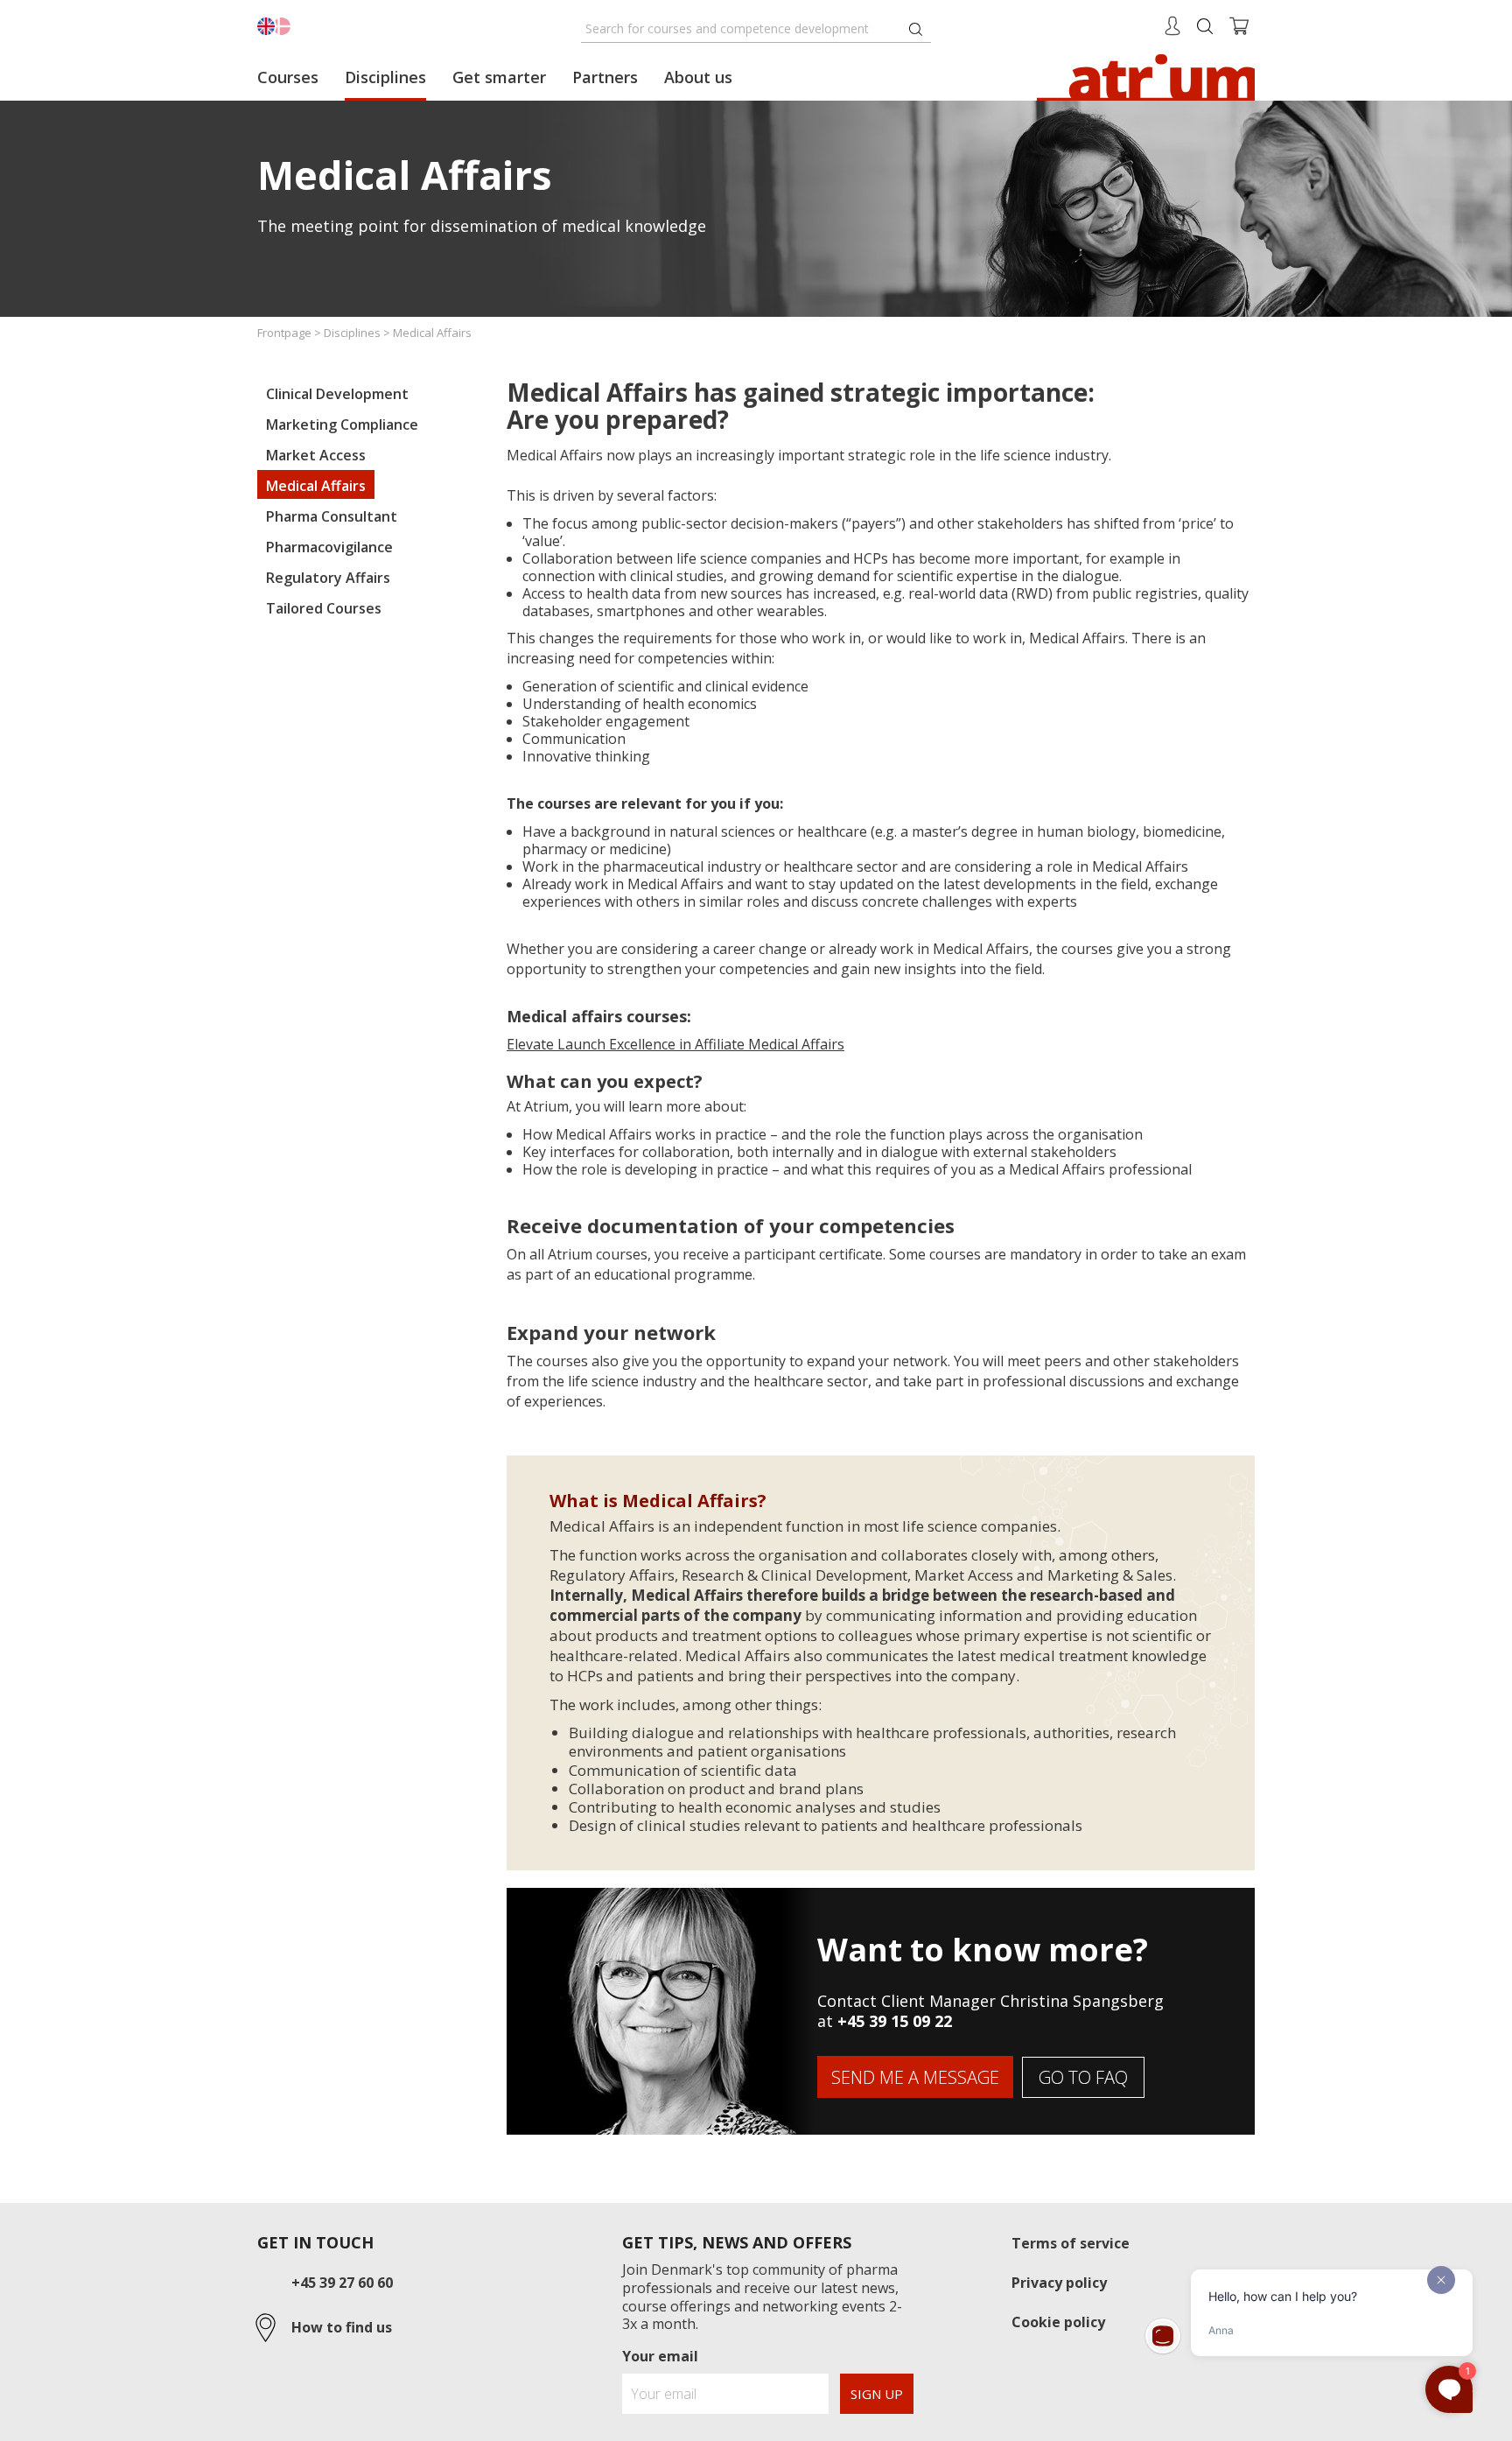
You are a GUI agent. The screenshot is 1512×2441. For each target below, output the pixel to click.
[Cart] (1239, 25)
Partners (605, 77)
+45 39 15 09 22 (895, 2021)
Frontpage (284, 333)
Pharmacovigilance (329, 547)
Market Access (316, 455)
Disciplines (385, 77)
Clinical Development (337, 394)
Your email (660, 2356)
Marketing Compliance (342, 424)
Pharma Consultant (332, 516)
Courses (288, 77)
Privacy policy (1059, 2283)
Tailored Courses (324, 608)
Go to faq (1083, 2077)
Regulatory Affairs (328, 578)
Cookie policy (1058, 2322)
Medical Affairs (316, 486)
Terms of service (1071, 2243)
